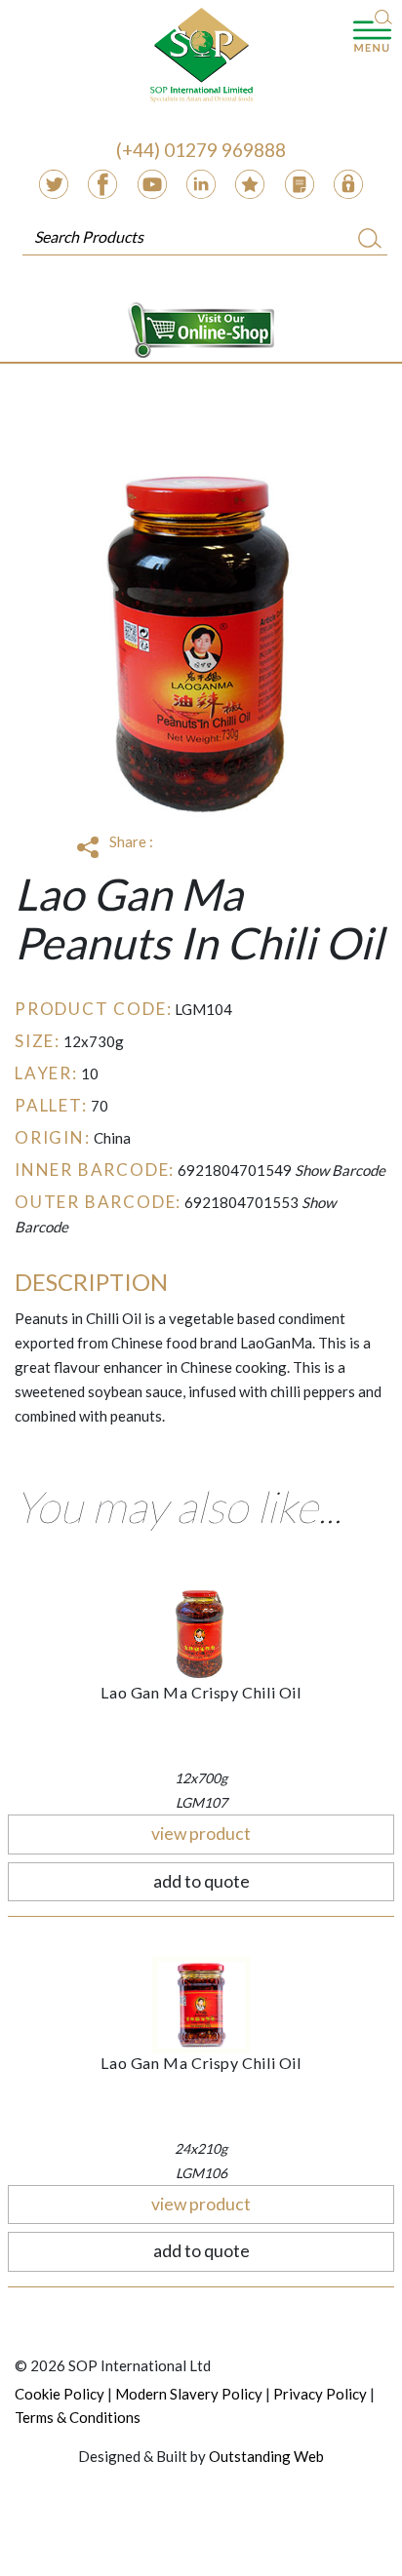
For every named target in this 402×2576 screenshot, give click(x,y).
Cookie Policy (60, 2394)
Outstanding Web (266, 2456)
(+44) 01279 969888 (201, 150)
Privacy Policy (320, 2394)
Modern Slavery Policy (189, 2394)
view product (201, 1834)
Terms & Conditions (78, 2417)
